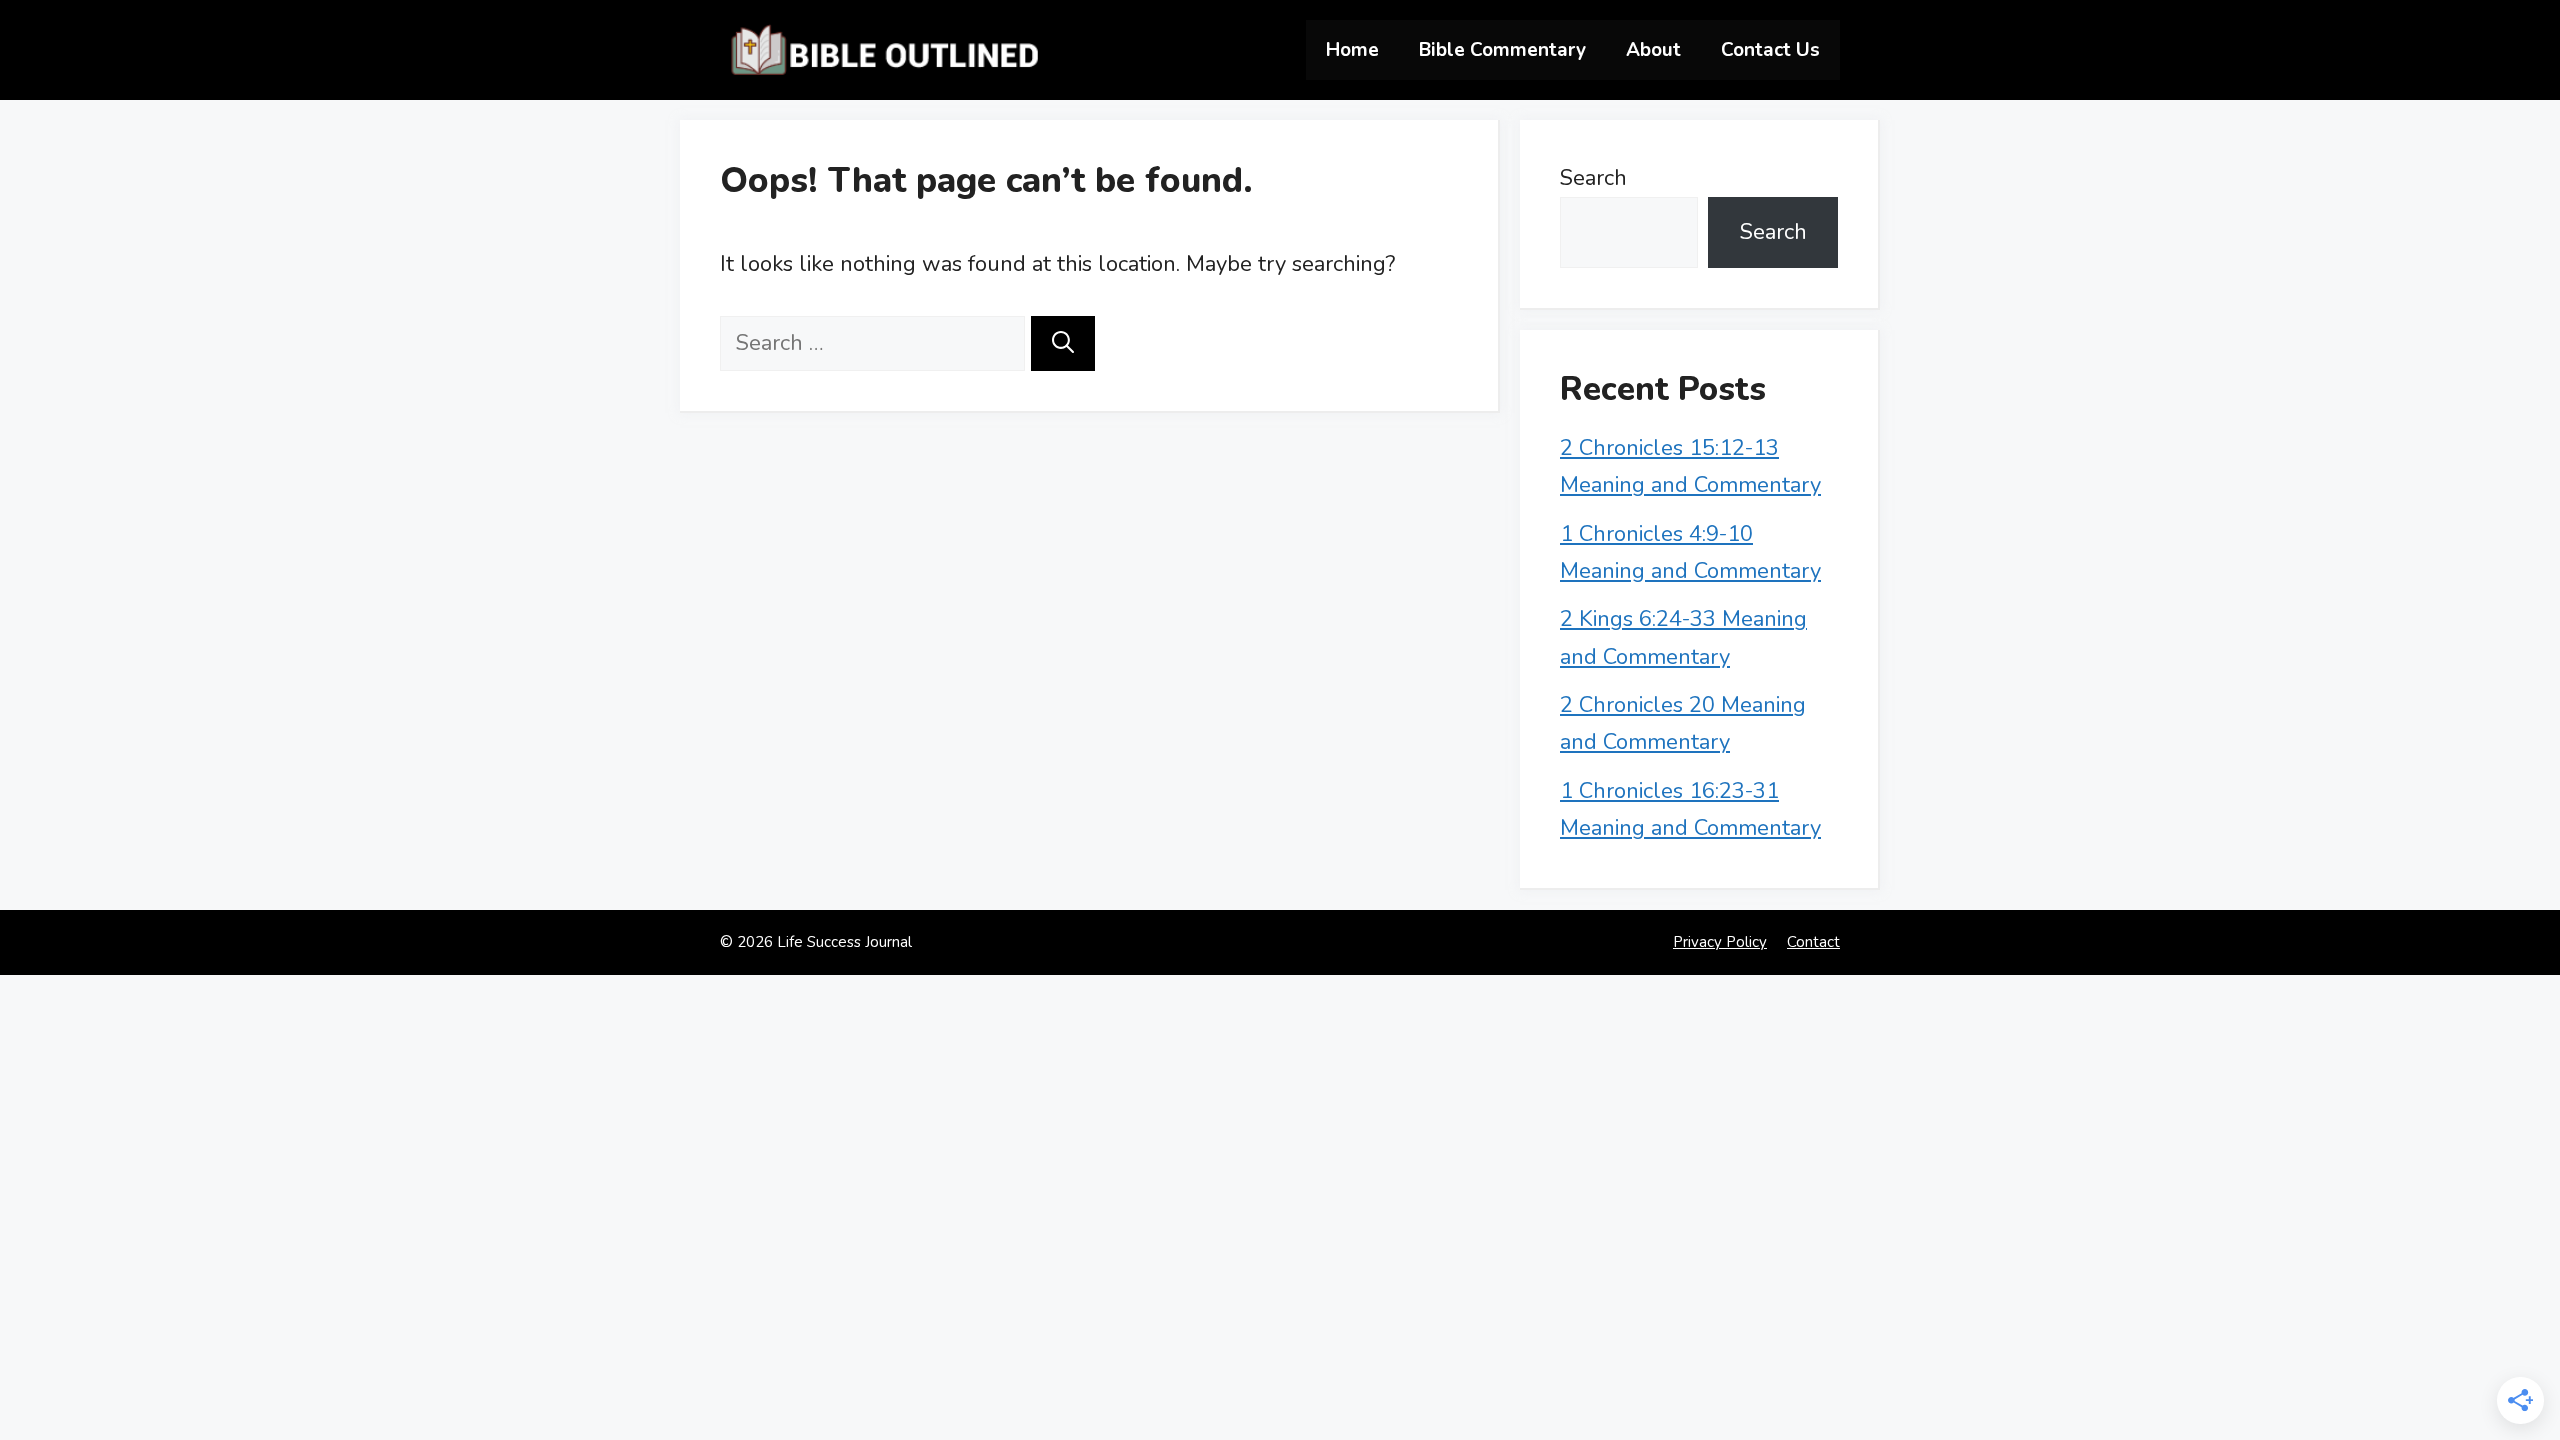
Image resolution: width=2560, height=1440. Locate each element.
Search (1593, 178)
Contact (1813, 942)
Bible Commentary (1502, 50)
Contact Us (1770, 50)
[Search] (1063, 343)
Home (1352, 50)
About (1653, 50)
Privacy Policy (1720, 942)
